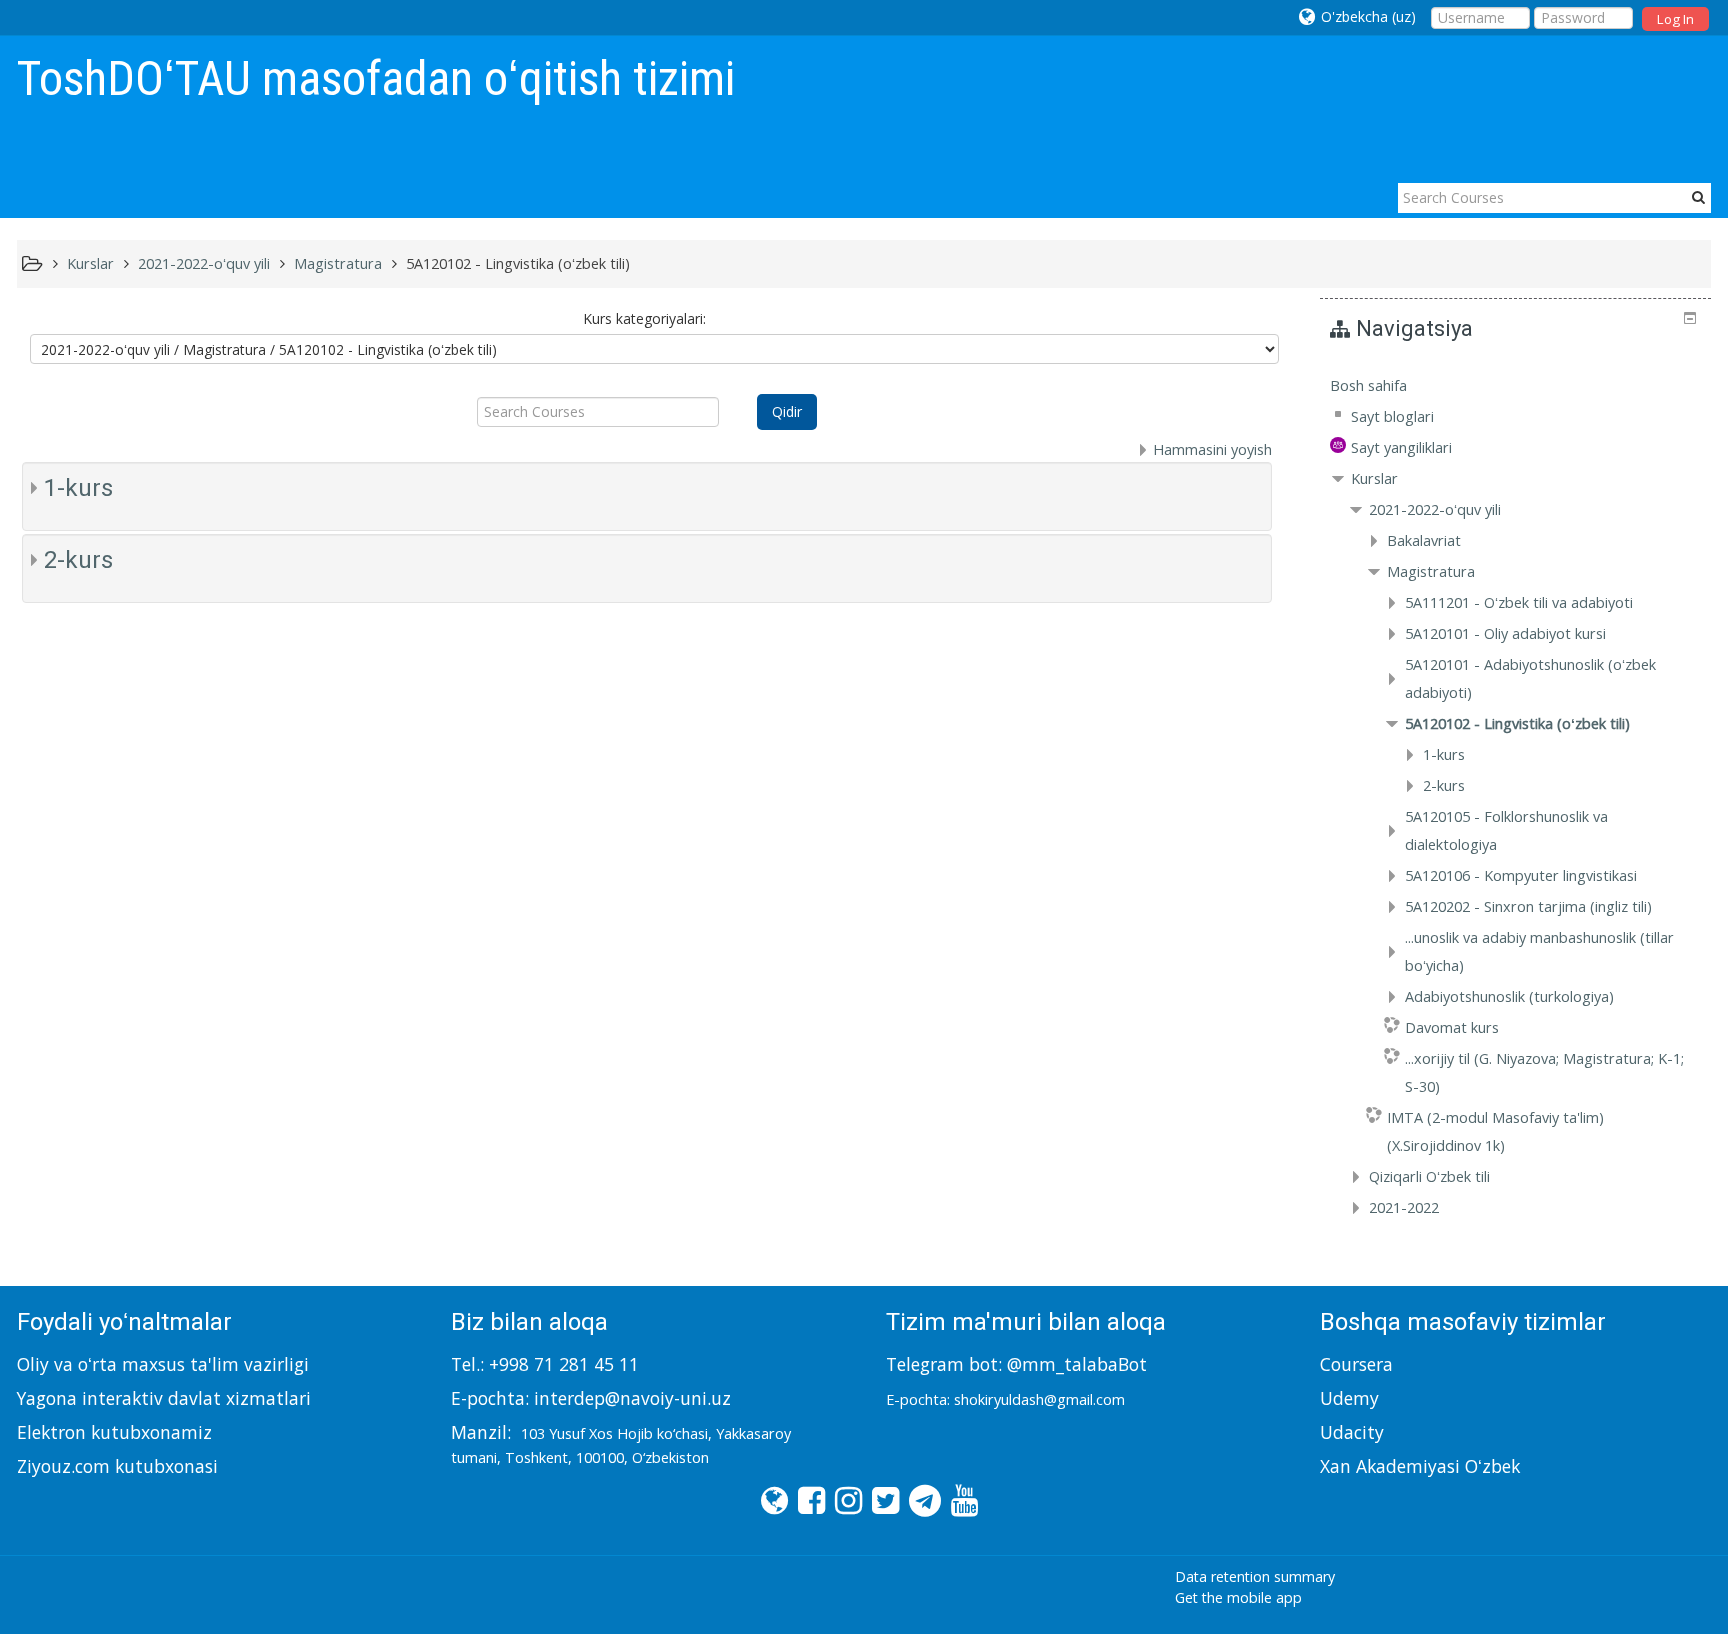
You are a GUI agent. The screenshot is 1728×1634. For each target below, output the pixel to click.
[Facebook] (806, 1499)
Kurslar (1374, 478)
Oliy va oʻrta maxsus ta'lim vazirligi (163, 1364)
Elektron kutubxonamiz (114, 1432)
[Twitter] (880, 1499)
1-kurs (78, 488)
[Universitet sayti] (769, 1499)
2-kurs (78, 560)
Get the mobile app (1238, 1597)
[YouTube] (959, 1499)
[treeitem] (1515, 386)
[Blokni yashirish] (1690, 318)
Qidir (787, 411)
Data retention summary (1255, 1576)
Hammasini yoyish (1212, 449)
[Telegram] (920, 1499)
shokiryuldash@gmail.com (1039, 1399)
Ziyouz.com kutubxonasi (117, 1466)
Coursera (1356, 1364)
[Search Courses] (1698, 197)
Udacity (1352, 1432)
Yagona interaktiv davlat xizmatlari (164, 1398)
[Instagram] (843, 1499)
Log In (1675, 19)
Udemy (1349, 1398)
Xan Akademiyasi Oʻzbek (1420, 1466)
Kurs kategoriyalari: (644, 318)
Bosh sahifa (1368, 385)
